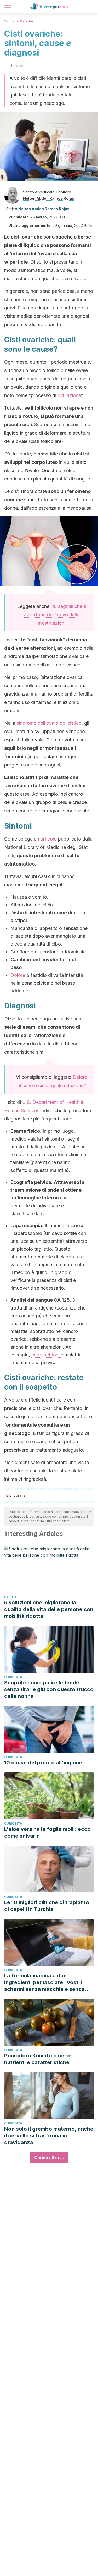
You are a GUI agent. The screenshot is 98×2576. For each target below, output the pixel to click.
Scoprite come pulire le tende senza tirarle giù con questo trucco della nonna (49, 1689)
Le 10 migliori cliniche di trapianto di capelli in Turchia (47, 1906)
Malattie (26, 21)
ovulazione (69, 395)
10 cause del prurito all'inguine (43, 1763)
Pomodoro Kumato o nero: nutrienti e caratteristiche (38, 2059)
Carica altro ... (49, 2158)
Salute (9, 21)
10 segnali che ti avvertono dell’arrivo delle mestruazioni (55, 615)
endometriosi (46, 1355)
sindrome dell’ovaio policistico (49, 723)
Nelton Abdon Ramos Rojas (49, 198)
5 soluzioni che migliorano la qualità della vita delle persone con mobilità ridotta (49, 1609)
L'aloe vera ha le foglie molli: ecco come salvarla (47, 1832)
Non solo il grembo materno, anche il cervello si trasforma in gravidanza (49, 2136)
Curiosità (13, 1677)
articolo (49, 839)
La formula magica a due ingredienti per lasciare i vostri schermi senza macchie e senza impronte (44, 1983)
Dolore (18, 975)
